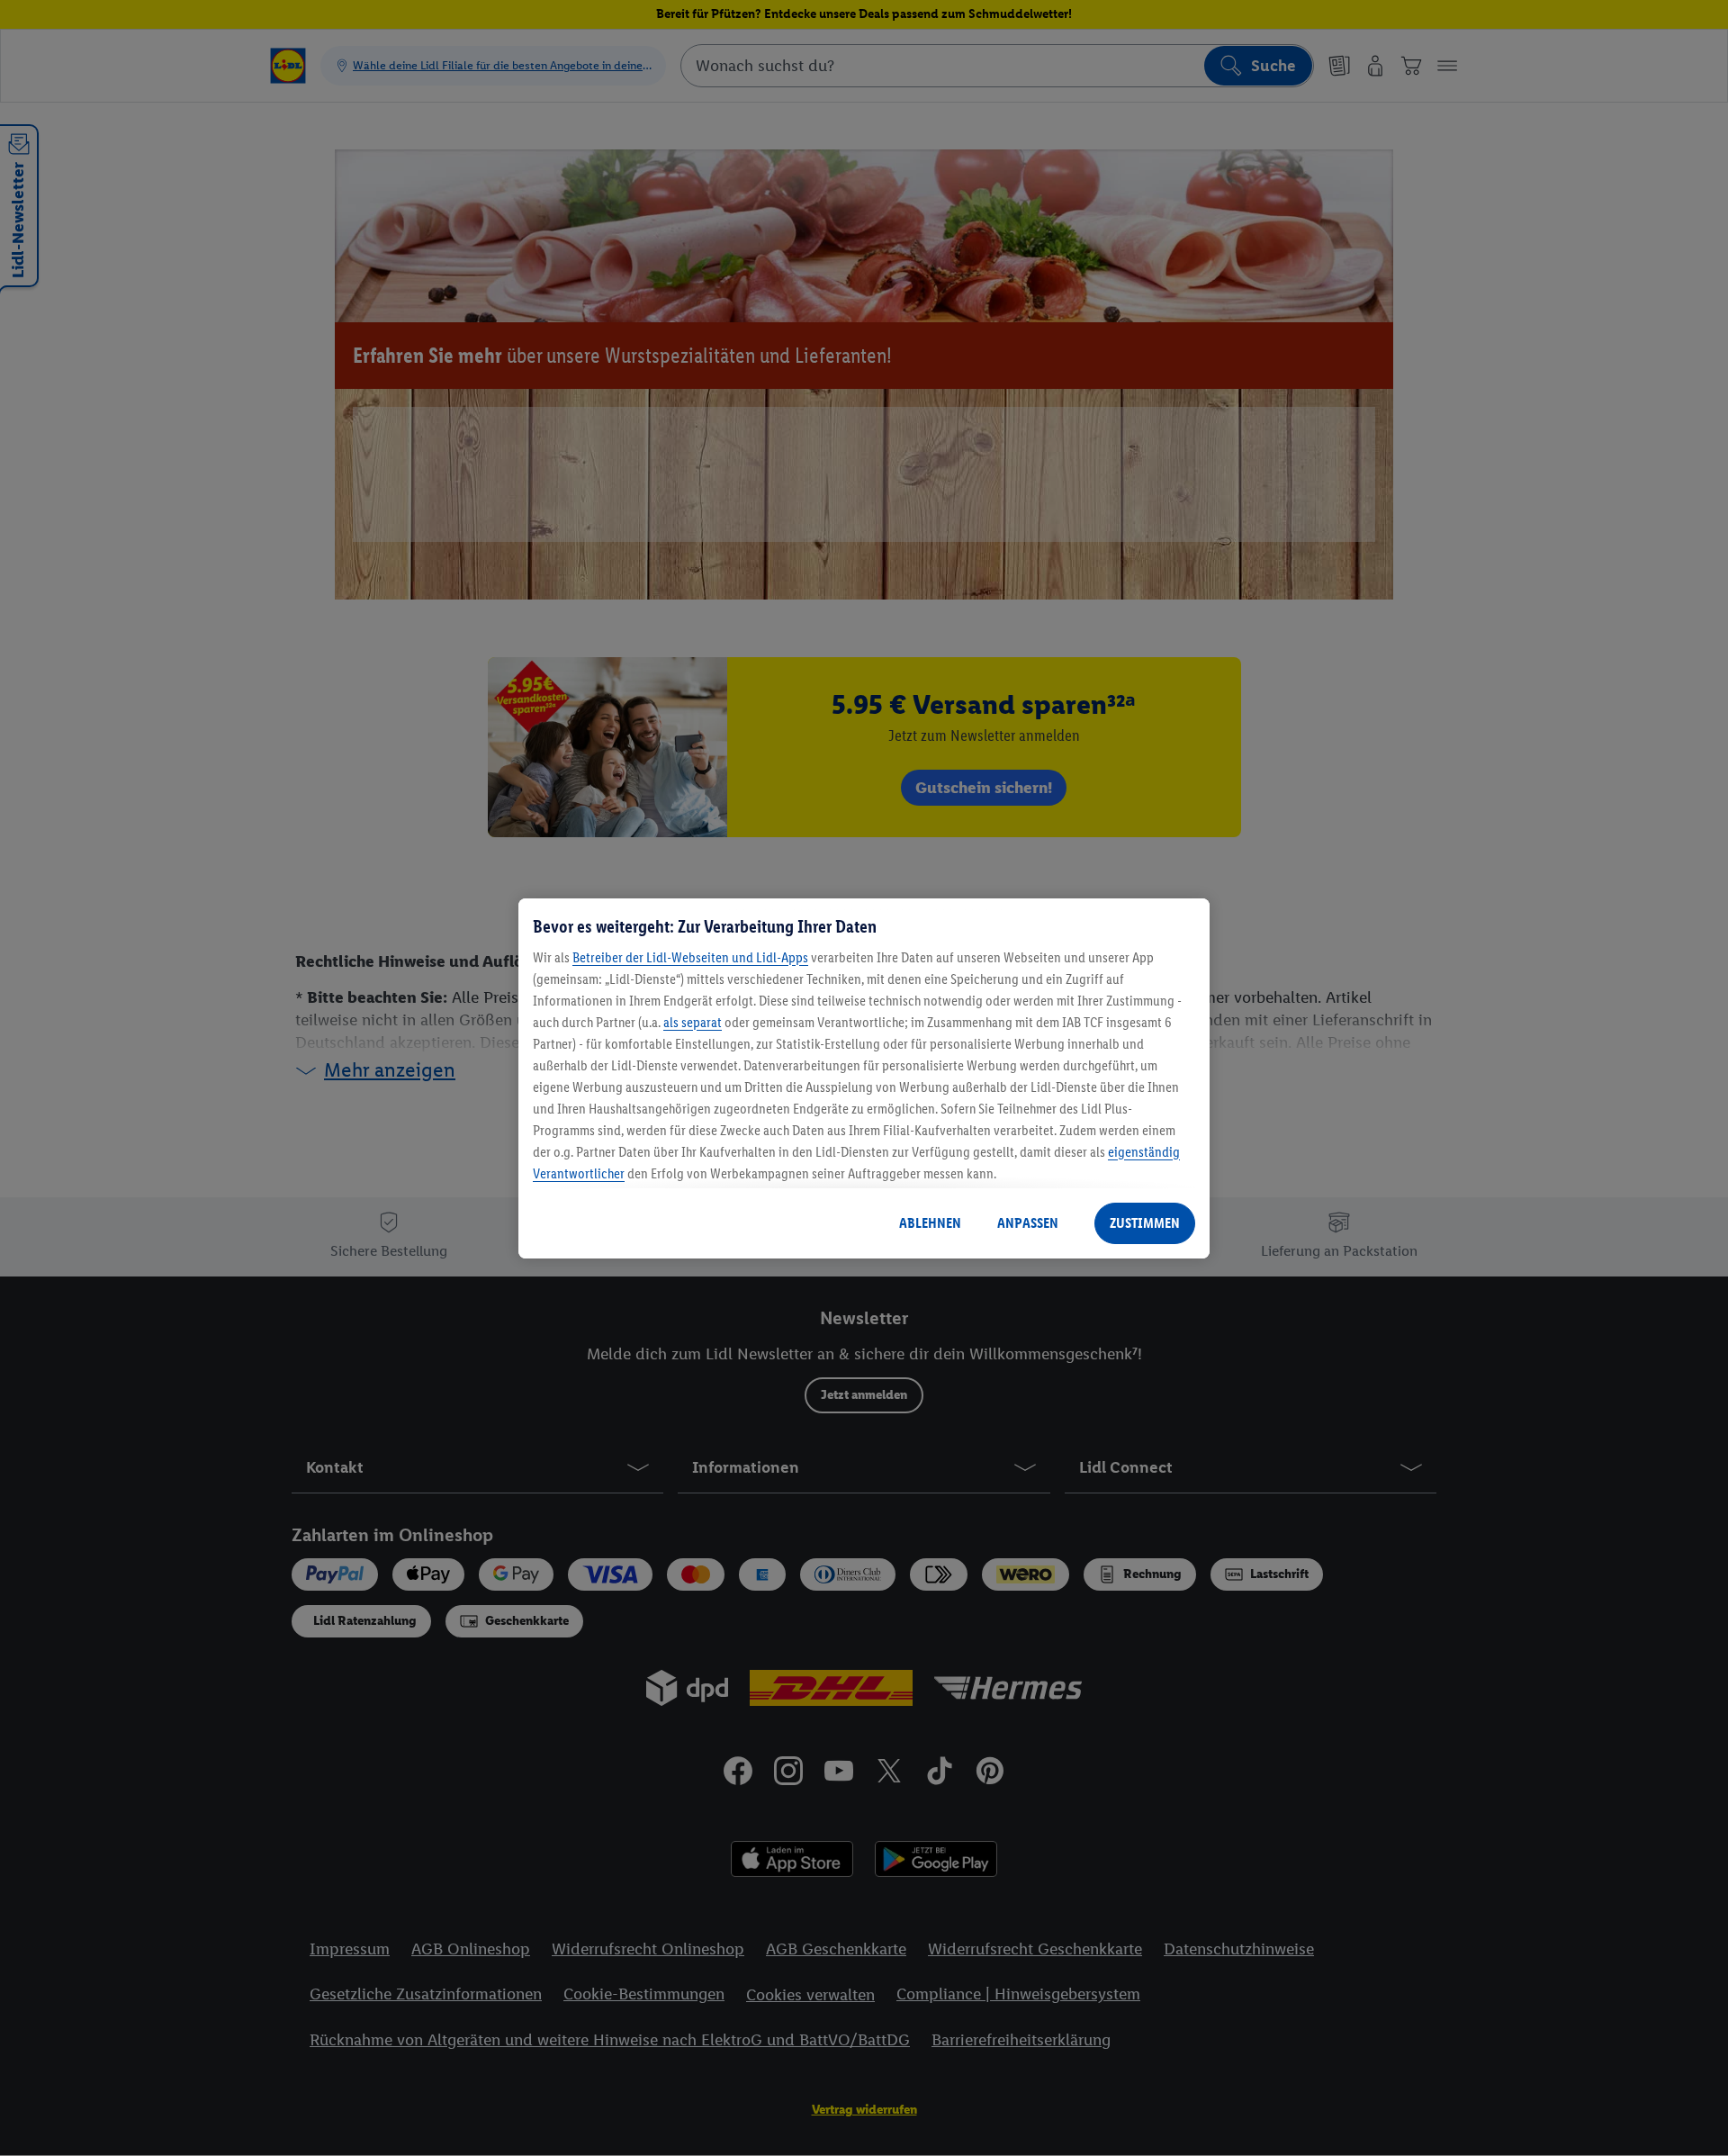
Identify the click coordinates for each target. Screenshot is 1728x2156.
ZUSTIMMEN (1145, 1223)
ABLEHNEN (930, 1223)
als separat (693, 1022)
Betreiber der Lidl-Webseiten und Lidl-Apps (690, 957)
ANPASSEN (1028, 1223)
